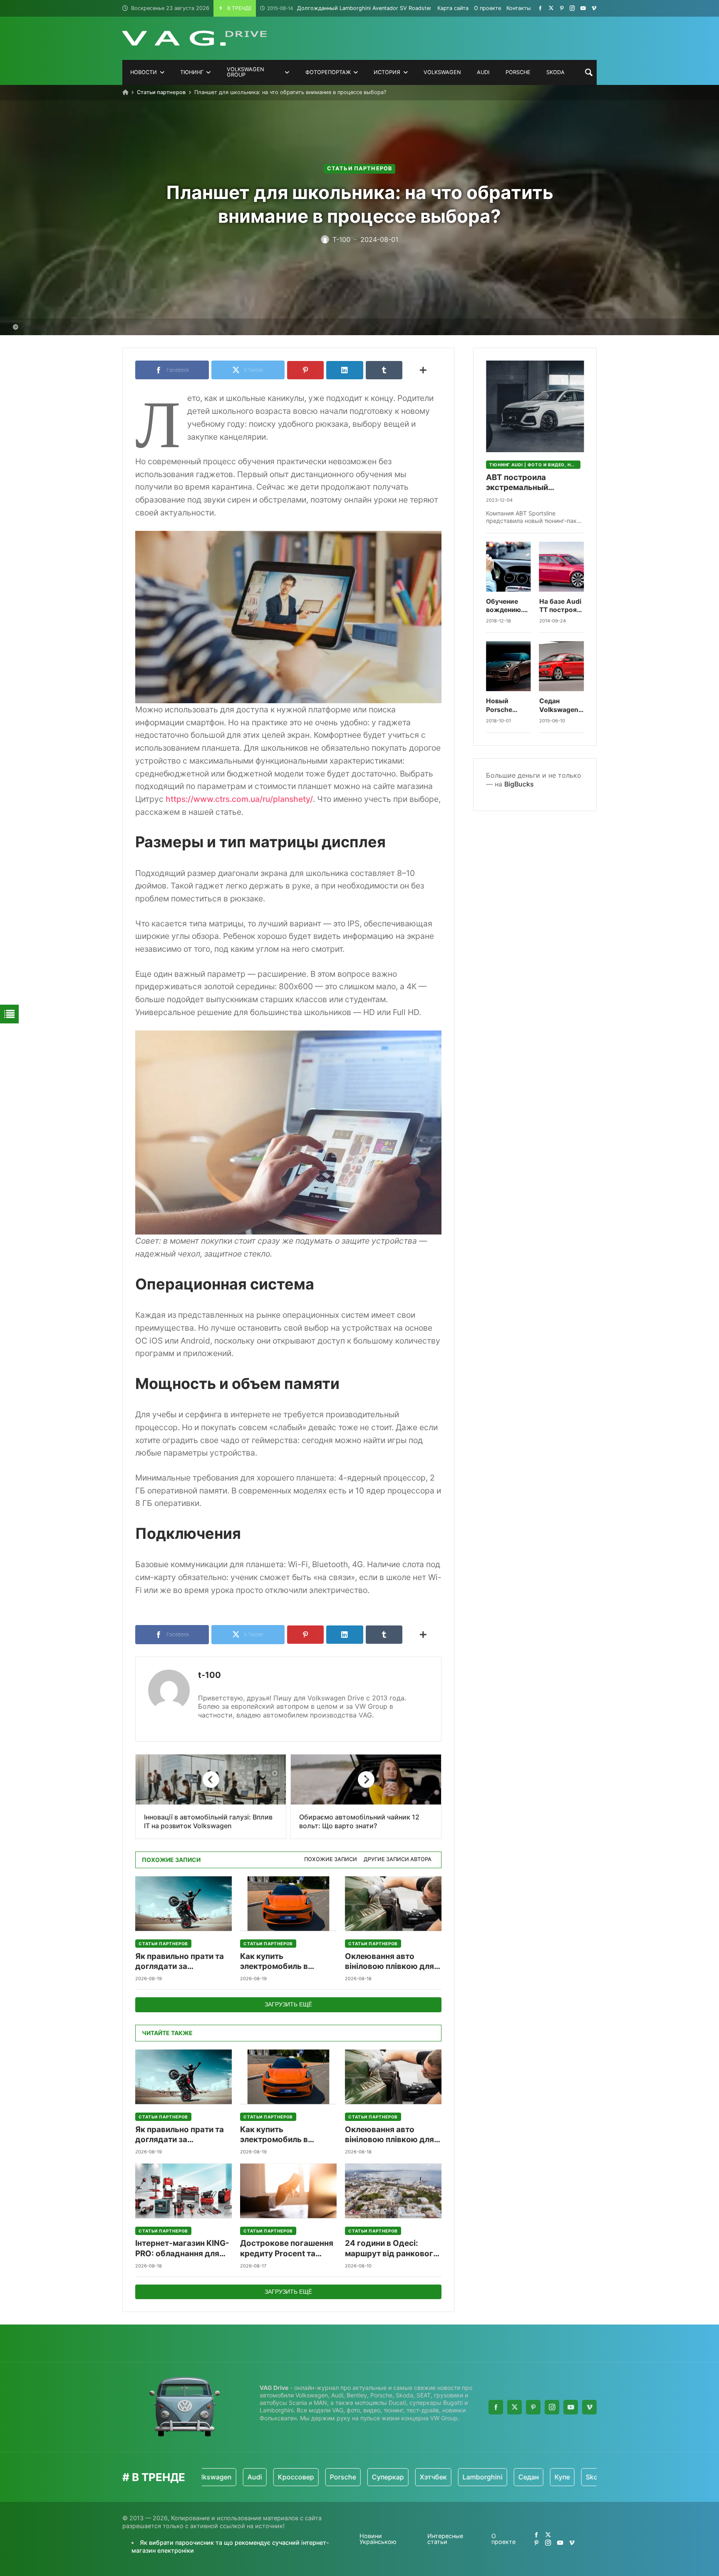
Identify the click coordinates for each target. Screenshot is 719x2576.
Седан (485, 2477)
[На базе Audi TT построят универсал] (562, 567)
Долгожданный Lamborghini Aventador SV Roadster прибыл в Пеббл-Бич (378, 8)
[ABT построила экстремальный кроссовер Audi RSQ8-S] (535, 406)
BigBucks (519, 784)
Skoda (552, 2477)
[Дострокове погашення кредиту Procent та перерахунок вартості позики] (288, 2191)
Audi (211, 2477)
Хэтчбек (389, 2477)
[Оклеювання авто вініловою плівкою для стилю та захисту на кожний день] (393, 1904)
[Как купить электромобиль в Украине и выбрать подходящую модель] (288, 1904)
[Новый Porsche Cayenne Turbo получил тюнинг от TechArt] (508, 666)
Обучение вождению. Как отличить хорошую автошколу (508, 606)
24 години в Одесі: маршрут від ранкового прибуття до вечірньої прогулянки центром (392, 2249)
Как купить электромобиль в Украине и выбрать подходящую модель (283, 1962)
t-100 (210, 1675)
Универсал (595, 2477)
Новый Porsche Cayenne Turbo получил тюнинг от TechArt (503, 706)
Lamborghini (439, 2477)
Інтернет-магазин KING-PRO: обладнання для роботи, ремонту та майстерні (182, 2249)
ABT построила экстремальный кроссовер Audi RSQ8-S (533, 483)
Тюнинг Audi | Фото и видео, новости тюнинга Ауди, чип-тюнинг (535, 465)
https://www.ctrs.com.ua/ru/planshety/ (239, 799)
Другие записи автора (398, 1859)
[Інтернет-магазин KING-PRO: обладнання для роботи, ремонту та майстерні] (183, 2191)
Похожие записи (331, 1859)
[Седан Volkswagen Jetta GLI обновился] (562, 666)
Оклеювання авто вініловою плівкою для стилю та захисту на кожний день (389, 1962)
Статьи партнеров (161, 92)
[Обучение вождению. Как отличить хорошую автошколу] (508, 567)
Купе (518, 2477)
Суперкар (344, 2477)
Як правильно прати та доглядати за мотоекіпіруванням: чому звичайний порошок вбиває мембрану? (180, 1962)
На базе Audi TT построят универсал (560, 606)
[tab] (331, 1860)
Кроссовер (252, 2477)
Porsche (299, 2477)
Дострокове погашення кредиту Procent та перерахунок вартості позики (287, 2249)
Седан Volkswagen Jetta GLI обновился (559, 706)
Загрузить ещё (288, 2004)
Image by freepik (47, 327)
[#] (540, 8)
